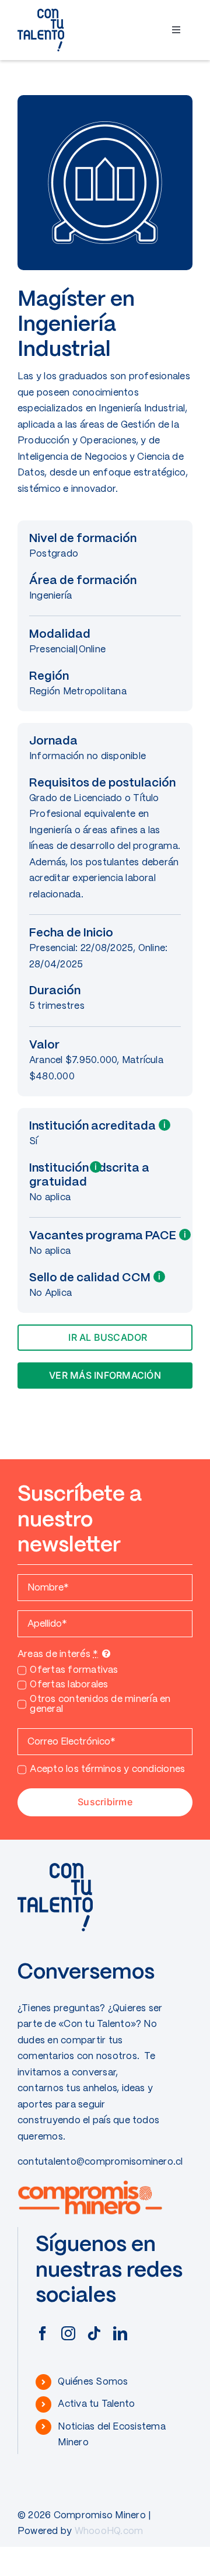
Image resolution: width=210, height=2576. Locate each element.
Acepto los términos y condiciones (107, 1769)
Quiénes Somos (93, 2382)
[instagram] (68, 2333)
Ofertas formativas (74, 1670)
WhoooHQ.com (109, 2531)
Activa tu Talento (96, 2404)
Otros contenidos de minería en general (100, 1704)
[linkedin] (120, 2333)
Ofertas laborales (69, 1685)
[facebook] (43, 2333)
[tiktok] (94, 2333)
